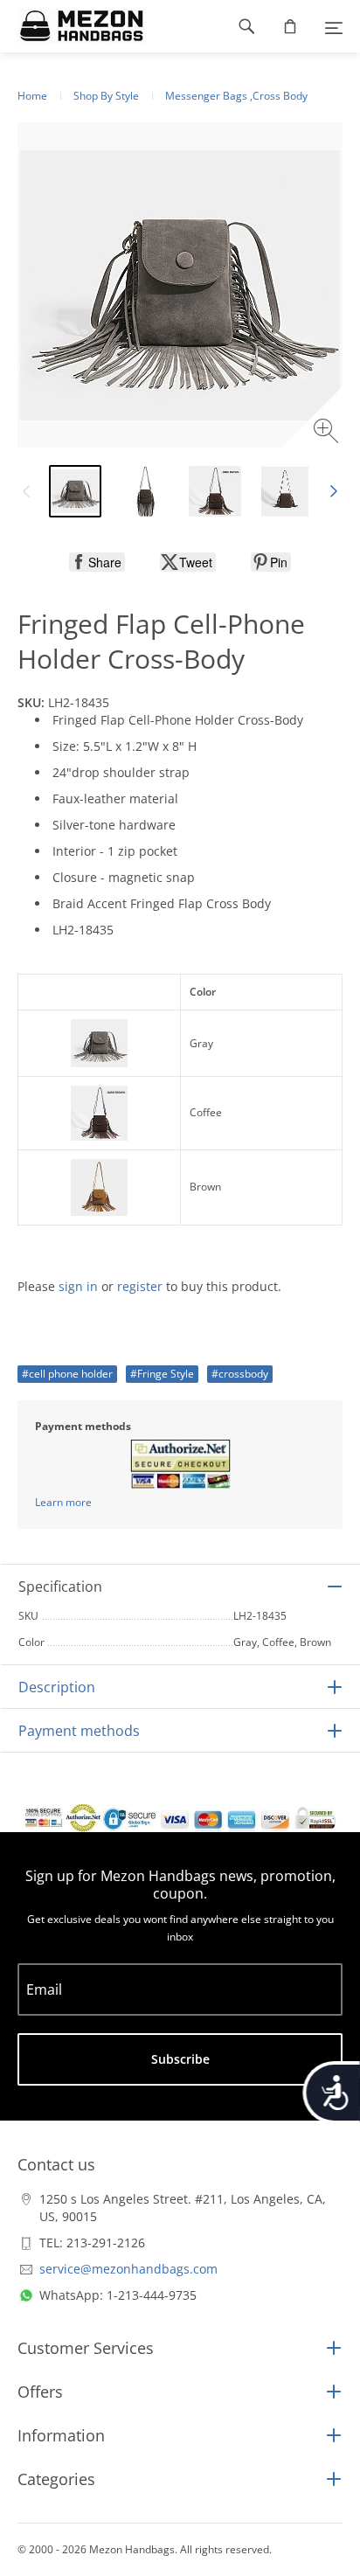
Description (57, 1687)
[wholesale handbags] (73, 26)
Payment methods (79, 1731)
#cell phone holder (67, 1374)
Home (32, 96)
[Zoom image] (328, 433)
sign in (78, 1286)
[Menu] (334, 26)
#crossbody (240, 1374)
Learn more (63, 1502)
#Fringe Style (162, 1374)
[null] (97, 562)
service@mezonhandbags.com (128, 2269)
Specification (60, 1587)
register (140, 1286)
